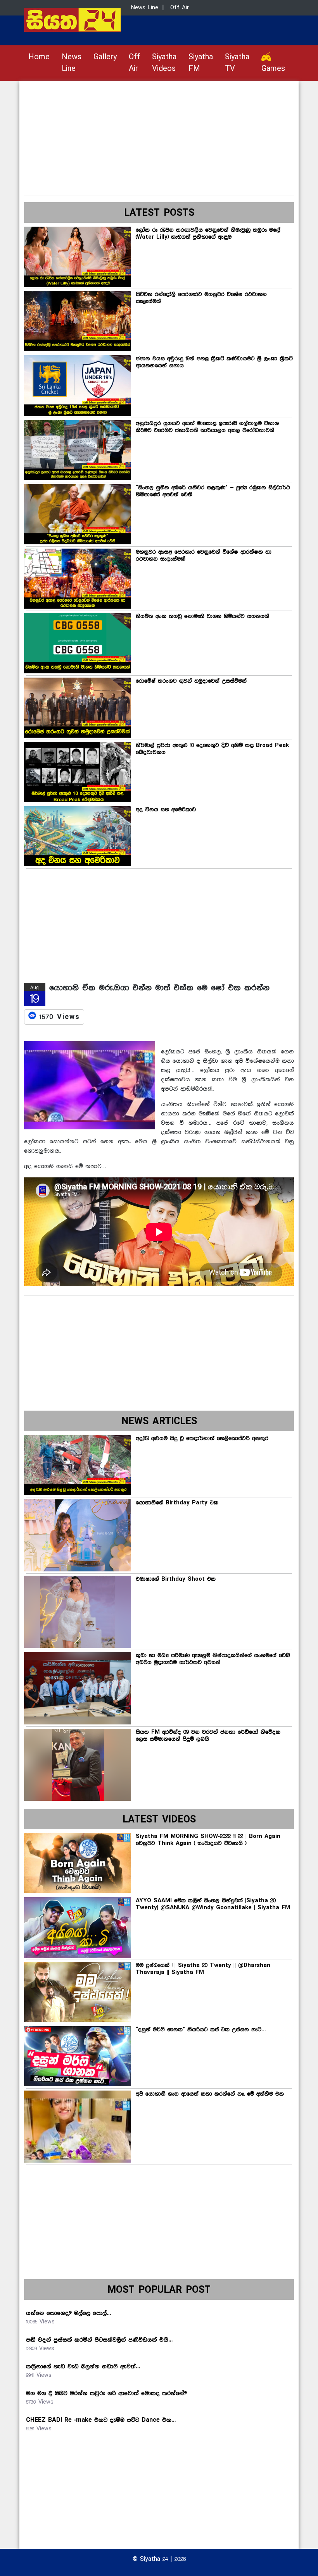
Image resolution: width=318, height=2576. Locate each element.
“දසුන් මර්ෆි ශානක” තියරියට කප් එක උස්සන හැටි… (201, 2030)
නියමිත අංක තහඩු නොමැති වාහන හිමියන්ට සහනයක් (202, 616)
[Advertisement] (159, 135)
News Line (72, 63)
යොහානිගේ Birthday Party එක (177, 1503)
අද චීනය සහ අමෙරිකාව (166, 810)
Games (273, 69)
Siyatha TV (237, 63)
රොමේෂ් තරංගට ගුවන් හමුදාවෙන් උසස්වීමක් (191, 681)
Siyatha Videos (164, 63)
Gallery (105, 57)
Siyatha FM (201, 63)
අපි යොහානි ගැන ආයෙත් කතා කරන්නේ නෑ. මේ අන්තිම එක (210, 2094)
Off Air (134, 63)
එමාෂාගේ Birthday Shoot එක (176, 1579)
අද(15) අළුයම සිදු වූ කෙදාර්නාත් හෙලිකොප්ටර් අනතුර (202, 1439)
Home (39, 57)
